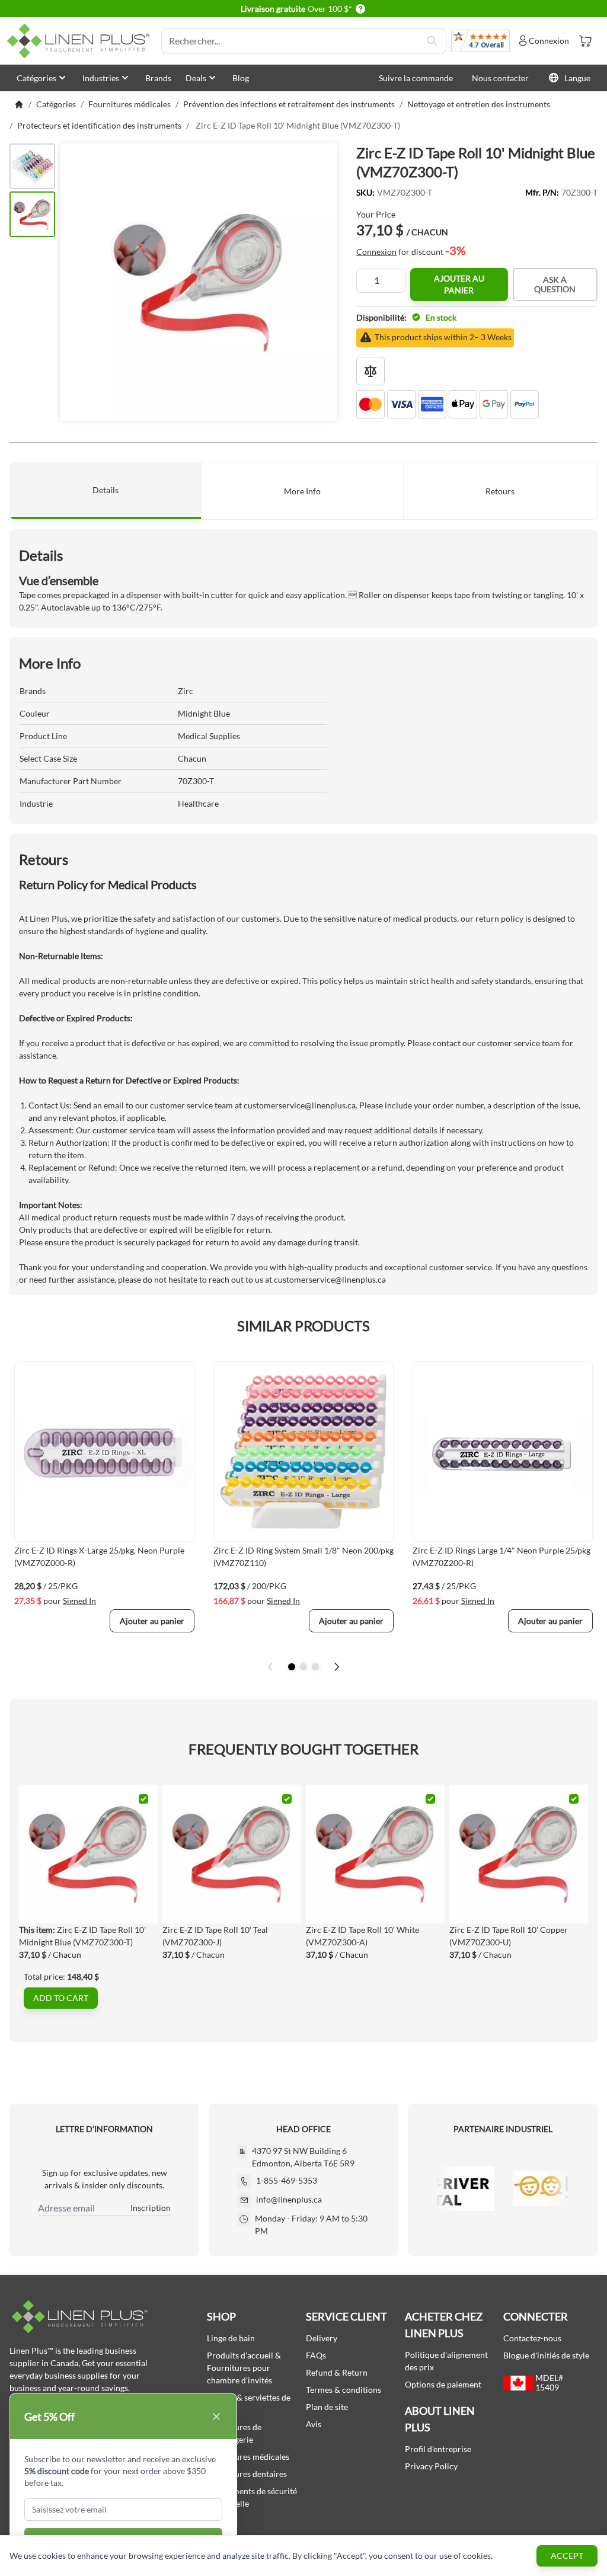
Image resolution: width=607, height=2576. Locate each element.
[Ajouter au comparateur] (370, 371)
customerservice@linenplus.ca (300, 1105)
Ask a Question (555, 284)
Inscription (151, 2208)
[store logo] (81, 41)
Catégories (36, 78)
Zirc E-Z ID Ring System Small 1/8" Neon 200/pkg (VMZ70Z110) (303, 1557)
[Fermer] (216, 2417)
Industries (101, 78)
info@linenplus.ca (289, 2199)
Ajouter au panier (459, 284)
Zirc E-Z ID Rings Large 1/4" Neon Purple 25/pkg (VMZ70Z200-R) (501, 1557)
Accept (567, 2556)
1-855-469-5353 (287, 2180)
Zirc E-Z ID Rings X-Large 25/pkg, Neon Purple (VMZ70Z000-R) (99, 1557)
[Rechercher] (432, 41)
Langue (577, 78)
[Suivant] (337, 1667)
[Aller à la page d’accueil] (19, 104)
